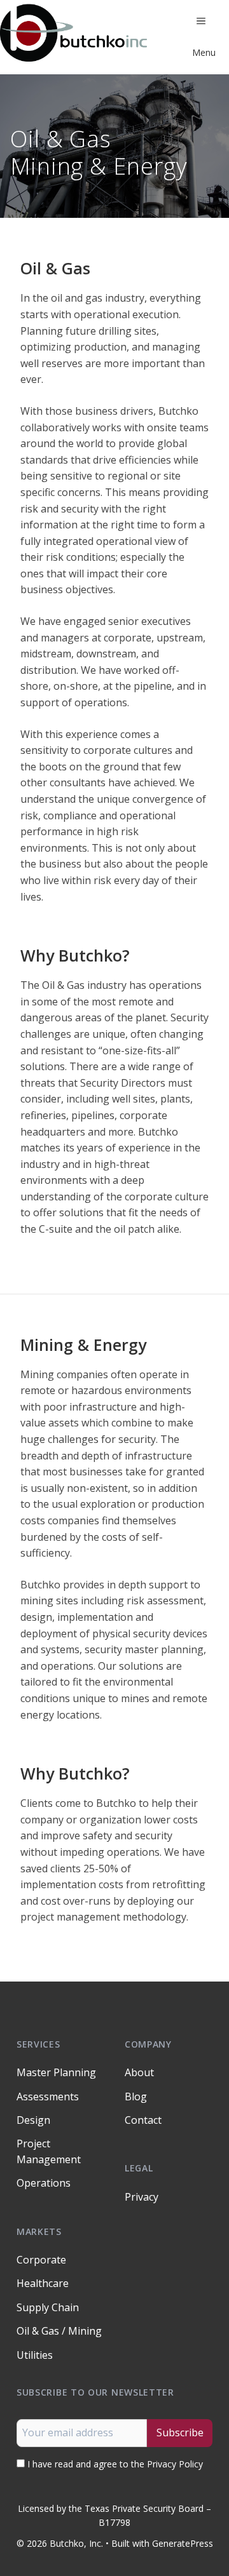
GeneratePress (183, 2543)
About (139, 2072)
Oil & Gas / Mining (59, 2331)
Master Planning (56, 2072)
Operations (44, 2183)
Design (33, 2120)
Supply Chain (48, 2307)
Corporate (41, 2260)
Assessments (48, 2096)
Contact (143, 2120)
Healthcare (43, 2283)
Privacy (142, 2197)
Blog (136, 2096)
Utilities (35, 2355)
